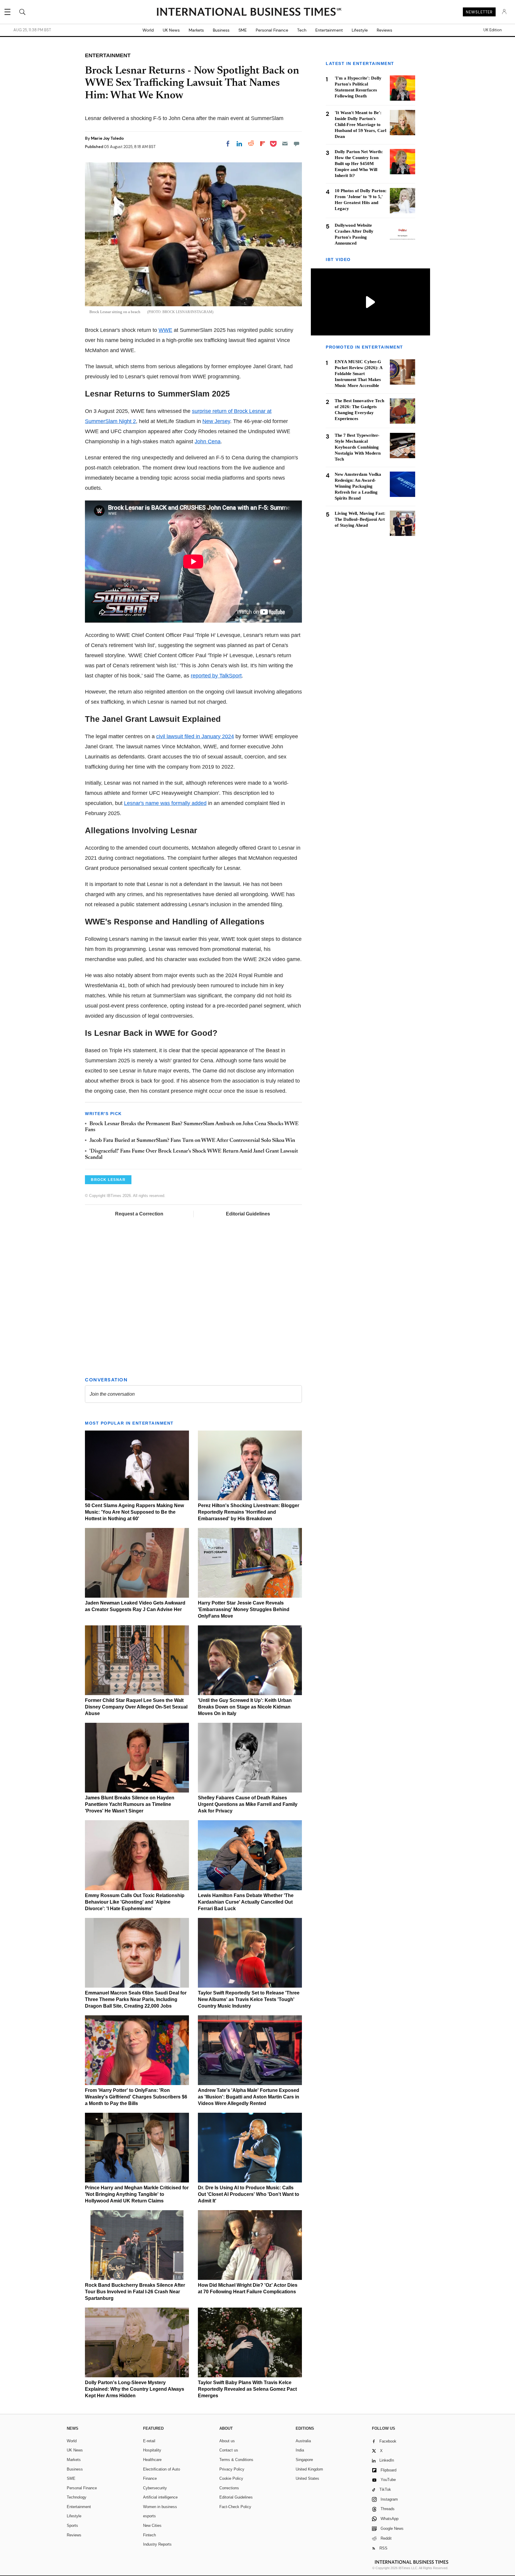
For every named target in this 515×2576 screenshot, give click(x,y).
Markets (196, 30)
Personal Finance (272, 30)
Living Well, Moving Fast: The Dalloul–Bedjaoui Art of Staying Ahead (360, 519)
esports (149, 2516)
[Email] (285, 144)
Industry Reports (157, 2544)
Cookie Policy (231, 2478)
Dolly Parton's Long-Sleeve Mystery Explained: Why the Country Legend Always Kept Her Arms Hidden (135, 2389)
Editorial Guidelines (248, 1214)
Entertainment (329, 30)
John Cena (208, 441)
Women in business (160, 2507)
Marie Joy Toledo (107, 138)
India (300, 2450)
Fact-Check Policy (235, 2507)
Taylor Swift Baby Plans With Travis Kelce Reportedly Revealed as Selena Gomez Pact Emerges (247, 2389)
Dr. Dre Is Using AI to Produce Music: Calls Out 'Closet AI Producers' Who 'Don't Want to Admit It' (249, 2194)
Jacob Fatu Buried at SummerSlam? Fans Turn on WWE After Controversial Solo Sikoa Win (192, 1141)
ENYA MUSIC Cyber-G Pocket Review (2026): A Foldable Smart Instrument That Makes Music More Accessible (359, 374)
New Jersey (216, 421)
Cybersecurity (155, 2488)
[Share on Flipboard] (263, 144)
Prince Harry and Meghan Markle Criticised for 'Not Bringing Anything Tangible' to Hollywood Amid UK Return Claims (137, 2194)
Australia (303, 2441)
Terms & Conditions (236, 2460)
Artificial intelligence (160, 2497)
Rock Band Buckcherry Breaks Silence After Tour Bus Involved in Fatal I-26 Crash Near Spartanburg (135, 2292)
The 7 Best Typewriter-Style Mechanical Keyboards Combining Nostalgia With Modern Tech (358, 447)
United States (307, 2478)
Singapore (304, 2460)
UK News (171, 30)
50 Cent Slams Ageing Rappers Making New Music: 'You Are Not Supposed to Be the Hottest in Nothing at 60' (134, 1512)
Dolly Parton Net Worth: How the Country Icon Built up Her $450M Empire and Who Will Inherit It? (359, 164)
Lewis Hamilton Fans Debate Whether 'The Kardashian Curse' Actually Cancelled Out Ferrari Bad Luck (246, 1902)
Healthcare (152, 2460)
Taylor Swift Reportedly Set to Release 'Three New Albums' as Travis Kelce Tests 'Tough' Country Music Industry (249, 1999)
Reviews (384, 30)
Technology (77, 2497)
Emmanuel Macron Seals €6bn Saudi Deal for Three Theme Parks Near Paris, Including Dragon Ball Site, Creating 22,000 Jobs (136, 1999)
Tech (302, 30)
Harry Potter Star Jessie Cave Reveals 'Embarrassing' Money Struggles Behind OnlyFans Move (244, 1609)
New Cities (152, 2526)
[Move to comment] (297, 144)
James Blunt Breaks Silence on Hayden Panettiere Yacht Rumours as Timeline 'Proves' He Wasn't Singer (130, 1804)
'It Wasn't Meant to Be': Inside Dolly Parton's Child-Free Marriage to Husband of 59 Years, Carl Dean (360, 125)
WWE (165, 330)
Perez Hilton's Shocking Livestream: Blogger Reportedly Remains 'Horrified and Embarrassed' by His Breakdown (249, 1512)
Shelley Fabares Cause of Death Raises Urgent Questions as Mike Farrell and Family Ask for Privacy (248, 1804)
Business (221, 30)
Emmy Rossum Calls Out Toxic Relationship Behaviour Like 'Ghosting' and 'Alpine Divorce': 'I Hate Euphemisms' (135, 1902)
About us (227, 2441)
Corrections (229, 2488)
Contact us (229, 2450)
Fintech (149, 2535)
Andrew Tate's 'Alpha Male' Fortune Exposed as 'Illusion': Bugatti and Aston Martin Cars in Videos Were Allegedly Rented (249, 2097)
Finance (150, 2478)
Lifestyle (360, 30)
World (148, 30)
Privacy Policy (232, 2469)
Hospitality (152, 2450)
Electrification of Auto (162, 2469)
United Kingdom (309, 2469)
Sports (72, 2526)
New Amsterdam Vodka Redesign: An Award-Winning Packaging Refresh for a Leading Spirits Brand (358, 486)
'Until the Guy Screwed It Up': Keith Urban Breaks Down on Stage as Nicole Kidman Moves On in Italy (245, 1707)
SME (243, 30)
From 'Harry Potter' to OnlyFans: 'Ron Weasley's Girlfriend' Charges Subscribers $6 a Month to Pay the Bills (136, 2097)
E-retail (149, 2441)
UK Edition (492, 30)
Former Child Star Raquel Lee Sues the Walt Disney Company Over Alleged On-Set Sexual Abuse (136, 1707)
